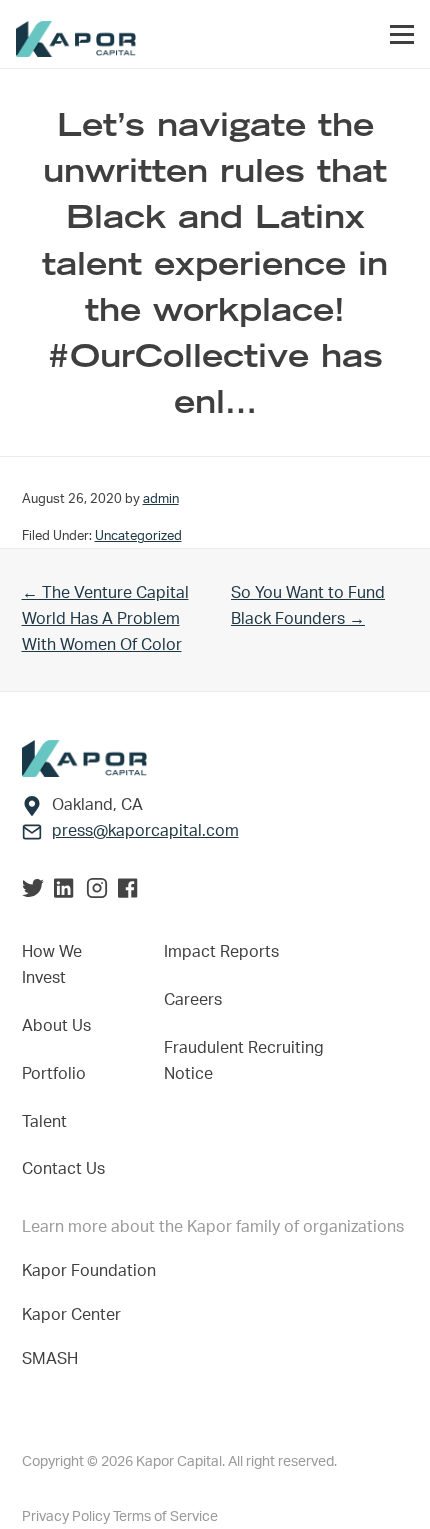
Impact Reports (221, 952)
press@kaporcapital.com (145, 831)
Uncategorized (138, 536)
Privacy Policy (67, 1517)
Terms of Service (165, 1517)
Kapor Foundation (93, 1271)
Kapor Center (75, 1315)
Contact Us (63, 1169)
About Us (56, 1026)
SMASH (50, 1359)
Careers (193, 1000)
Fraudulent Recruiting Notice (244, 1061)
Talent (44, 1122)
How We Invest (52, 965)
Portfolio (54, 1074)
